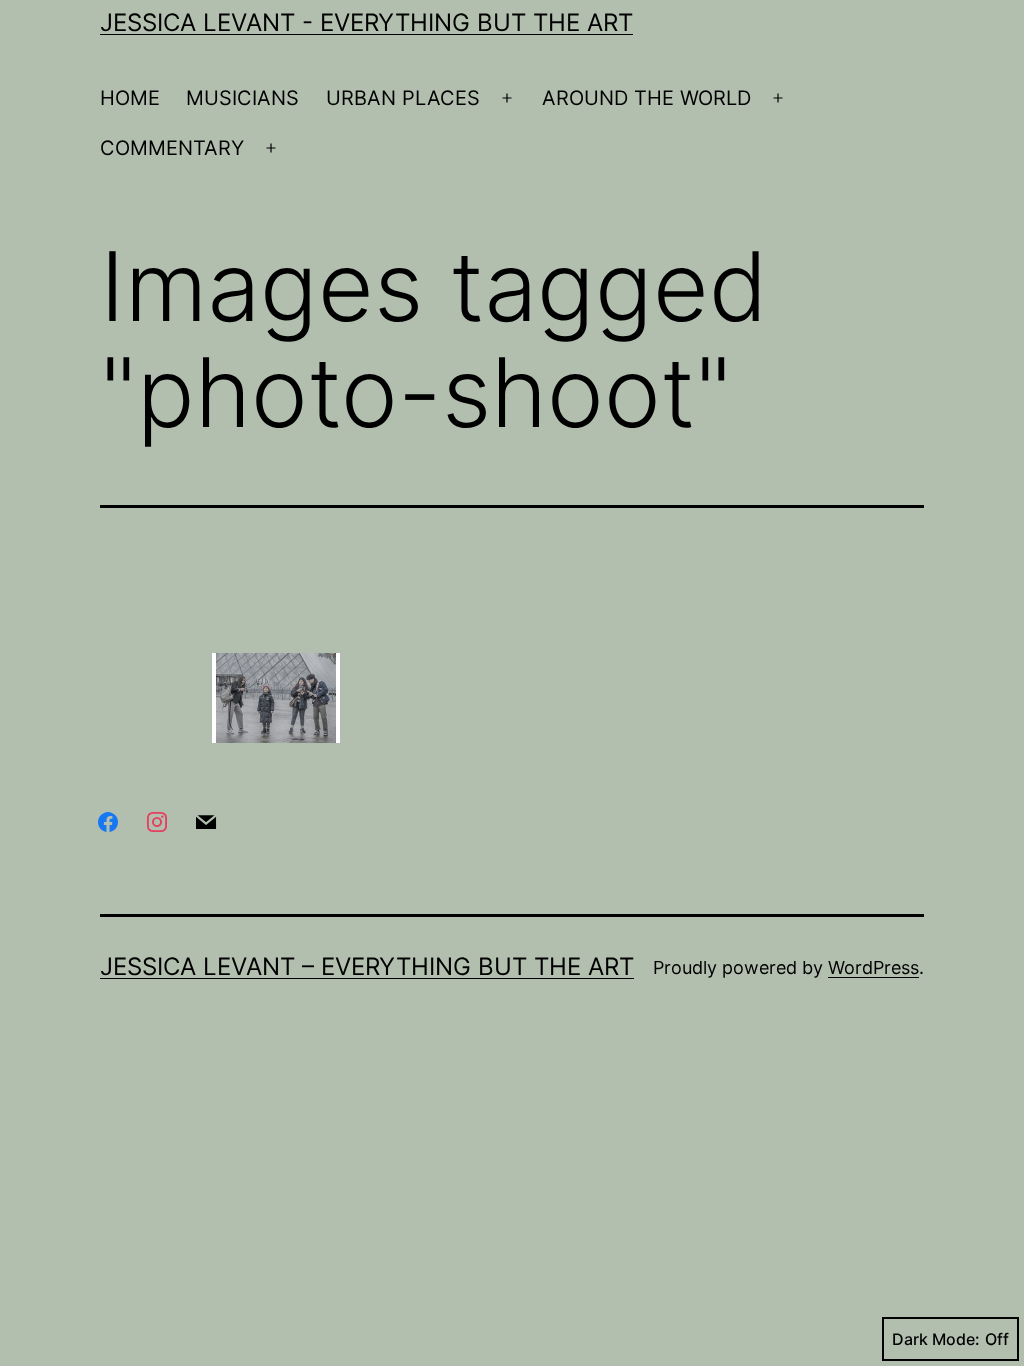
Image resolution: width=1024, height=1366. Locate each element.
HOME (130, 98)
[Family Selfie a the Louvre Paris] (276, 698)
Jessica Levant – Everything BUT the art (367, 966)
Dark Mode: (936, 1339)
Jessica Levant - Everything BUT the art (366, 22)
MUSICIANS (242, 98)
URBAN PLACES (403, 98)
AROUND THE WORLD (646, 98)
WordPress (873, 967)
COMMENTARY (172, 148)
